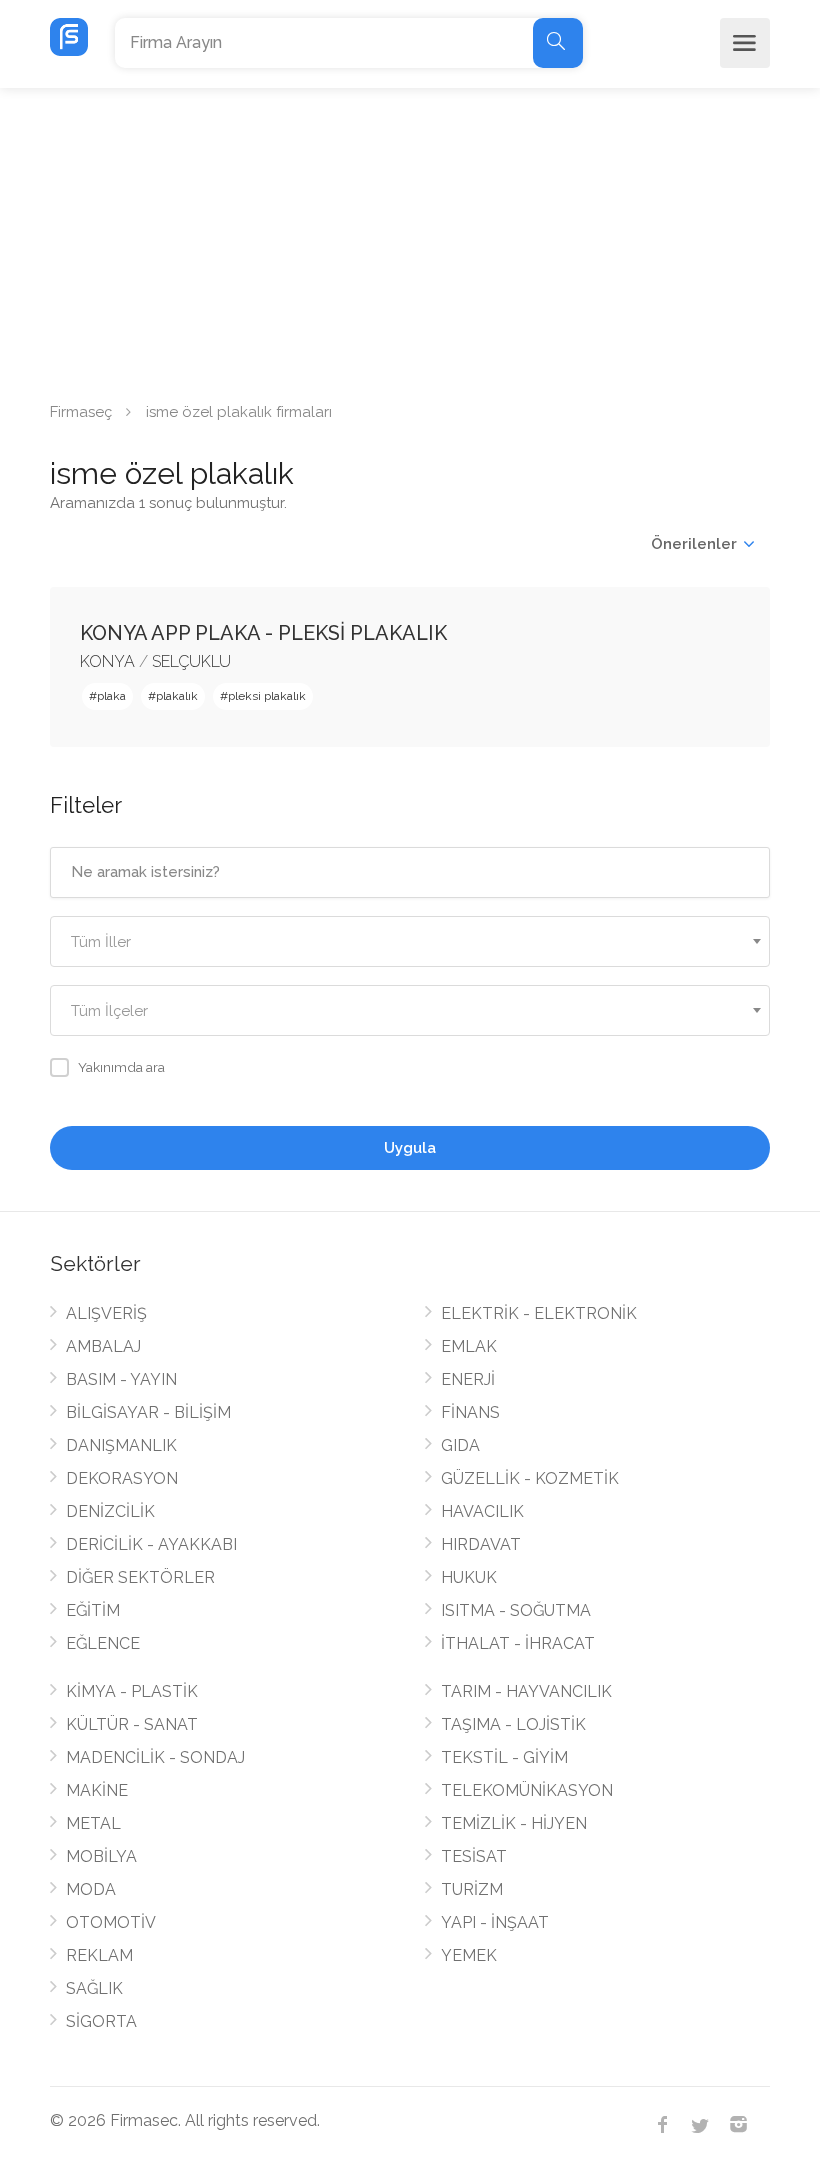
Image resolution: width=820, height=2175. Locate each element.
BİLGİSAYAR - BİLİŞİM (148, 1412)
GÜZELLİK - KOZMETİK (530, 1478)
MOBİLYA (101, 1856)
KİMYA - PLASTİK (132, 1691)
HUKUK (469, 1577)
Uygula (410, 1148)
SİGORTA (101, 2021)
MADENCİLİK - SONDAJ (155, 1757)
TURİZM (472, 1889)
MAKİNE (97, 1790)
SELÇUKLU (191, 661)
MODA (91, 1889)
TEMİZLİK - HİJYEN (514, 1823)
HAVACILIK (482, 1511)
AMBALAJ (103, 1346)
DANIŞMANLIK (121, 1445)
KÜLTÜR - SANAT (132, 1724)
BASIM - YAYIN (121, 1379)
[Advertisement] (410, 238)
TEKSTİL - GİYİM (504, 1757)
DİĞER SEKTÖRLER (140, 1577)
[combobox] (410, 941)
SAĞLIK (94, 1988)
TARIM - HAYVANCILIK (526, 1691)
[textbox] (410, 942)
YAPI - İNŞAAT (495, 1922)
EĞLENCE (103, 1643)
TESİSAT (474, 1856)
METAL (93, 1823)
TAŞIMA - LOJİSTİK (513, 1724)
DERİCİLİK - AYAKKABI (151, 1544)
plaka (111, 696)
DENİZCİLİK (110, 1511)
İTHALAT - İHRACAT (518, 1643)
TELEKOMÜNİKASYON (527, 1790)
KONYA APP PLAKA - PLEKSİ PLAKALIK (263, 633)
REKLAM (99, 1955)
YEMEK (469, 1955)
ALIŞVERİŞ (106, 1313)
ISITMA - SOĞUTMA (516, 1610)
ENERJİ (468, 1379)
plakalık (177, 696)
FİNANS (470, 1412)
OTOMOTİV (111, 1922)
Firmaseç (81, 412)
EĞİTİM (93, 1610)
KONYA (107, 661)
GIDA (460, 1445)
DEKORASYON (122, 1478)
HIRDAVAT (481, 1544)
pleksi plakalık (267, 696)
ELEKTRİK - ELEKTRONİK (539, 1313)
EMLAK (469, 1346)
